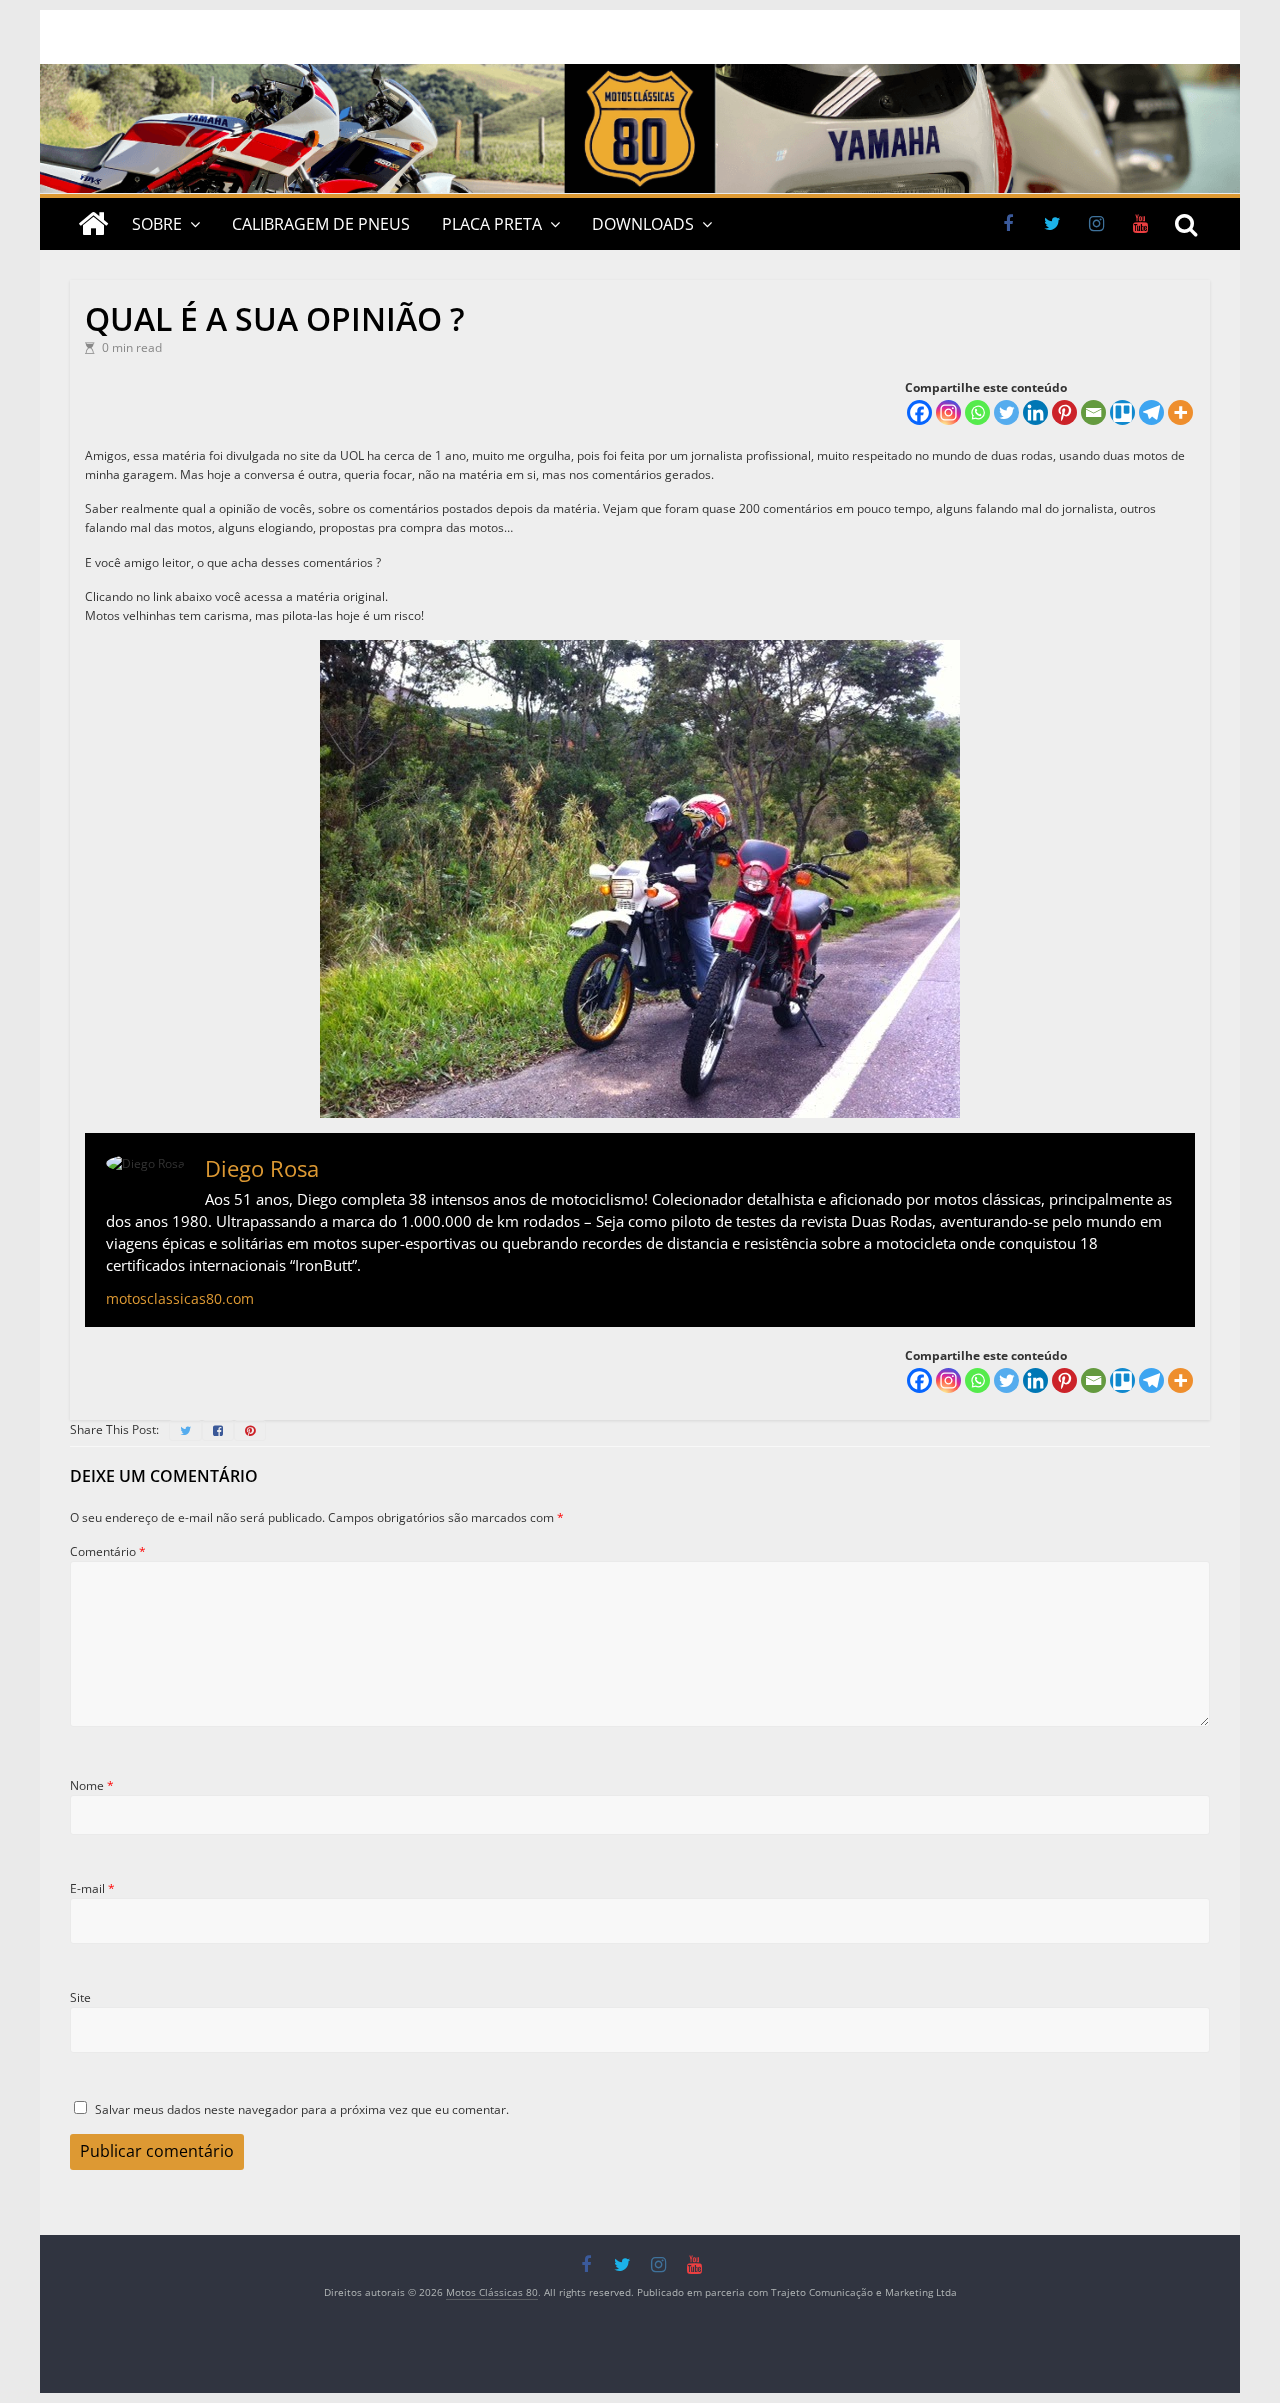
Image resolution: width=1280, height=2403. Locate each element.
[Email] (1093, 412)
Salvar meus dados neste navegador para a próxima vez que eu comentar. (302, 2109)
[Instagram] (948, 412)
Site (80, 1997)
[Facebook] (919, 412)
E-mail (92, 1888)
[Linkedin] (1035, 412)
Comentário (108, 1551)
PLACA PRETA (492, 224)
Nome (92, 1785)
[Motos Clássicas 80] (640, 73)
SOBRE (157, 224)
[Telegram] (1151, 412)
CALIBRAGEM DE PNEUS (321, 224)
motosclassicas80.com (180, 1298)
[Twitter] (1006, 412)
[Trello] (1122, 412)
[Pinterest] (1064, 412)
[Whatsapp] (977, 412)
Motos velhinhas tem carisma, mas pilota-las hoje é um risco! (254, 615)
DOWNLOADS (643, 224)
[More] (1180, 412)
